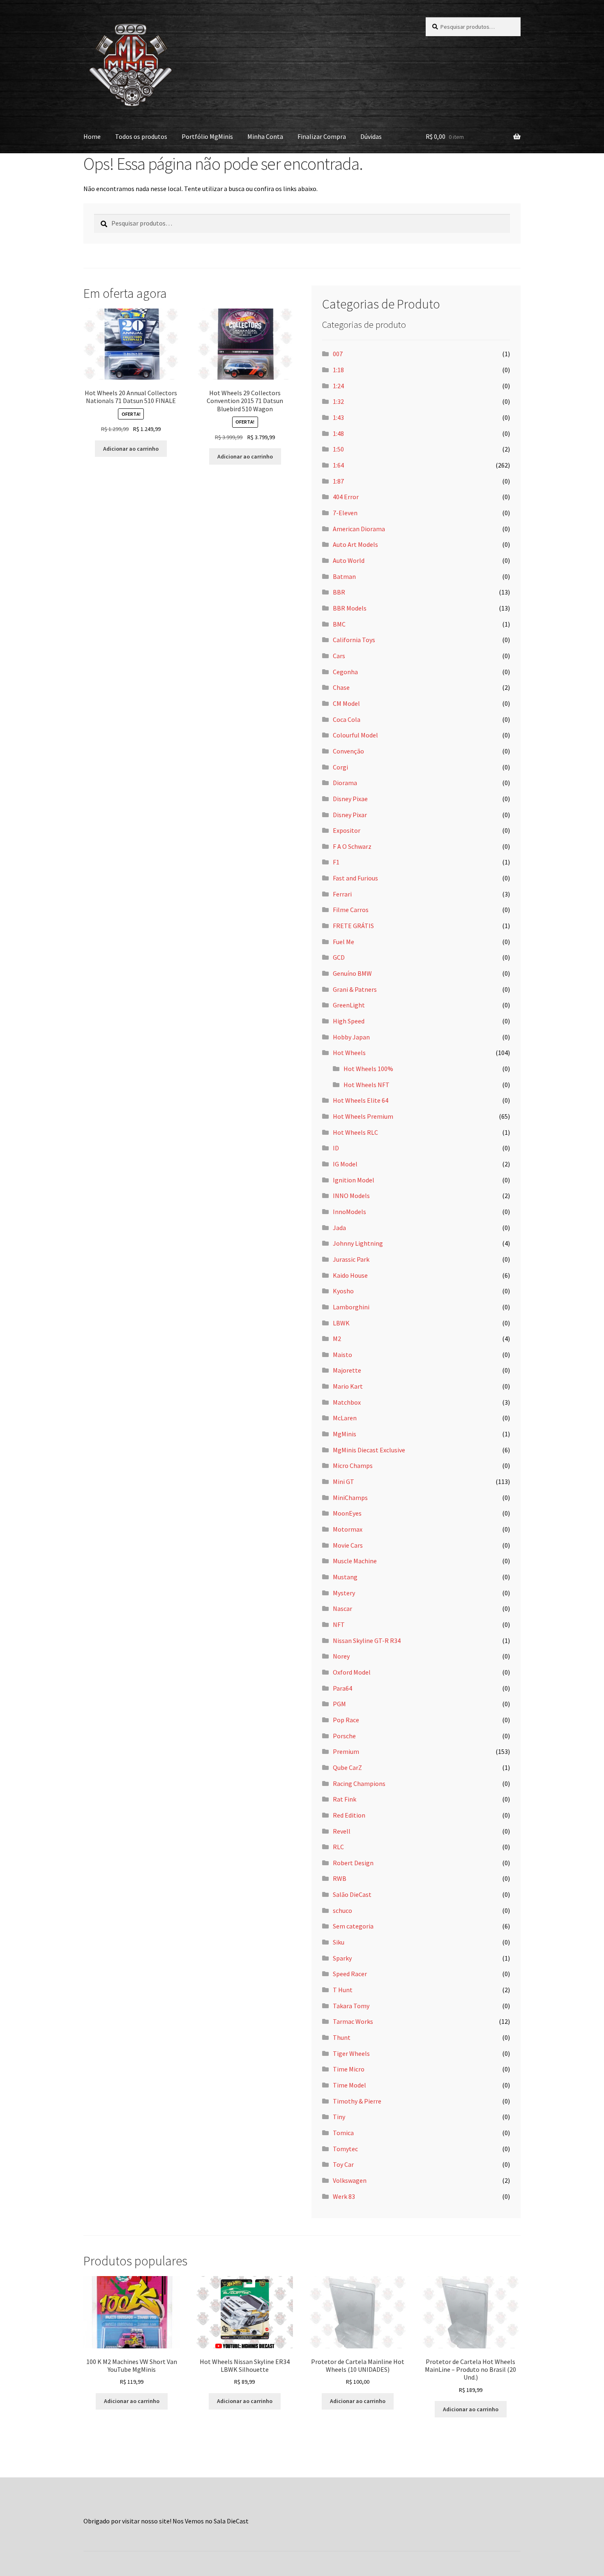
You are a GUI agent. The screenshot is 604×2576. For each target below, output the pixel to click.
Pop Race (346, 1720)
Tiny (339, 2117)
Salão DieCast (352, 1894)
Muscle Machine (355, 1561)
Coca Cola (347, 719)
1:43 (338, 417)
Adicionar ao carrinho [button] (131, 449)
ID (336, 1148)
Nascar (342, 1608)
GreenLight (349, 1005)
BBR (339, 592)
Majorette (347, 1370)
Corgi (340, 767)
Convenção (348, 751)
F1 (336, 862)
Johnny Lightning (358, 1243)
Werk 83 (344, 2196)
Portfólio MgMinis (207, 136)
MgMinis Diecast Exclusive (369, 1450)
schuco (342, 1910)
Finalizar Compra (322, 136)
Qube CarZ (347, 1767)
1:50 (338, 449)
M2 (337, 1339)
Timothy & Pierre (357, 2101)
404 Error (346, 497)
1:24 (338, 386)
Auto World (349, 560)
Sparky (342, 1958)
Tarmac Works (353, 2021)
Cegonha (345, 672)
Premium (346, 1751)
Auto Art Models (355, 544)
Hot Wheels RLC (355, 1132)
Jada (339, 1228)
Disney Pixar (350, 815)
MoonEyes (347, 1513)
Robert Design (353, 1863)
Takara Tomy (351, 2006)
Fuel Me (343, 942)
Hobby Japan (351, 1037)
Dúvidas (371, 136)
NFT (339, 1624)
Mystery (344, 1593)
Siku (339, 1942)
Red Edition (349, 1815)
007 (338, 354)
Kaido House (350, 1275)
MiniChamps (350, 1498)
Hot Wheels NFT (367, 1085)
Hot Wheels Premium (363, 1116)
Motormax (348, 1529)
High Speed (349, 1021)
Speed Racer (350, 1974)
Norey (341, 1656)
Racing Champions (359, 1783)
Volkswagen (350, 2180)
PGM (339, 1704)
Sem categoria (353, 1926)
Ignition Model (354, 1180)
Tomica (343, 2133)
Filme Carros (351, 910)
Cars (339, 656)
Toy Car (343, 2164)
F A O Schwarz (352, 846)
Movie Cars (348, 1545)
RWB (340, 1878)
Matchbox (347, 1402)
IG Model (345, 1164)
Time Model (349, 2085)
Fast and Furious (355, 878)
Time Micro (349, 2069)
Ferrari (342, 894)
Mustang (345, 1577)
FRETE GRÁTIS (353, 926)
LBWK (341, 1323)
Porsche (344, 1736)
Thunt (342, 2037)
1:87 (338, 481)
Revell (342, 1831)
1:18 (338, 370)
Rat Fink (345, 1799)
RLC (338, 1847)
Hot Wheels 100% (368, 1069)
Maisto (342, 1355)
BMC (339, 624)
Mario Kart (348, 1386)
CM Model (346, 703)
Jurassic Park (351, 1259)
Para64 (342, 1688)
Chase (341, 687)
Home (92, 136)
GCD (339, 957)
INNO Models (351, 1196)
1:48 (338, 433)
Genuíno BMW (352, 973)
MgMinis (345, 1434)
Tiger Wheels (351, 2053)
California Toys (354, 640)
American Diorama (359, 529)
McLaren (345, 1418)
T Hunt (343, 1990)
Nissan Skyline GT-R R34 (367, 1641)
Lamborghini (351, 1307)
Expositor (347, 830)
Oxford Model (352, 1672)
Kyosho (343, 1291)
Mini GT (343, 1482)
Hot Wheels (349, 1053)
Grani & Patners (355, 989)
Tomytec (345, 2149)
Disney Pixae (350, 799)
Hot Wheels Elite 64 (361, 1100)
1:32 (338, 401)
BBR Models (350, 608)
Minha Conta (265, 136)
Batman (344, 576)
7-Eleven (345, 513)
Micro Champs (353, 1465)
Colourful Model (355, 735)
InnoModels (349, 1212)
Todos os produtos (141, 136)
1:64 (338, 465)
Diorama (345, 783)
